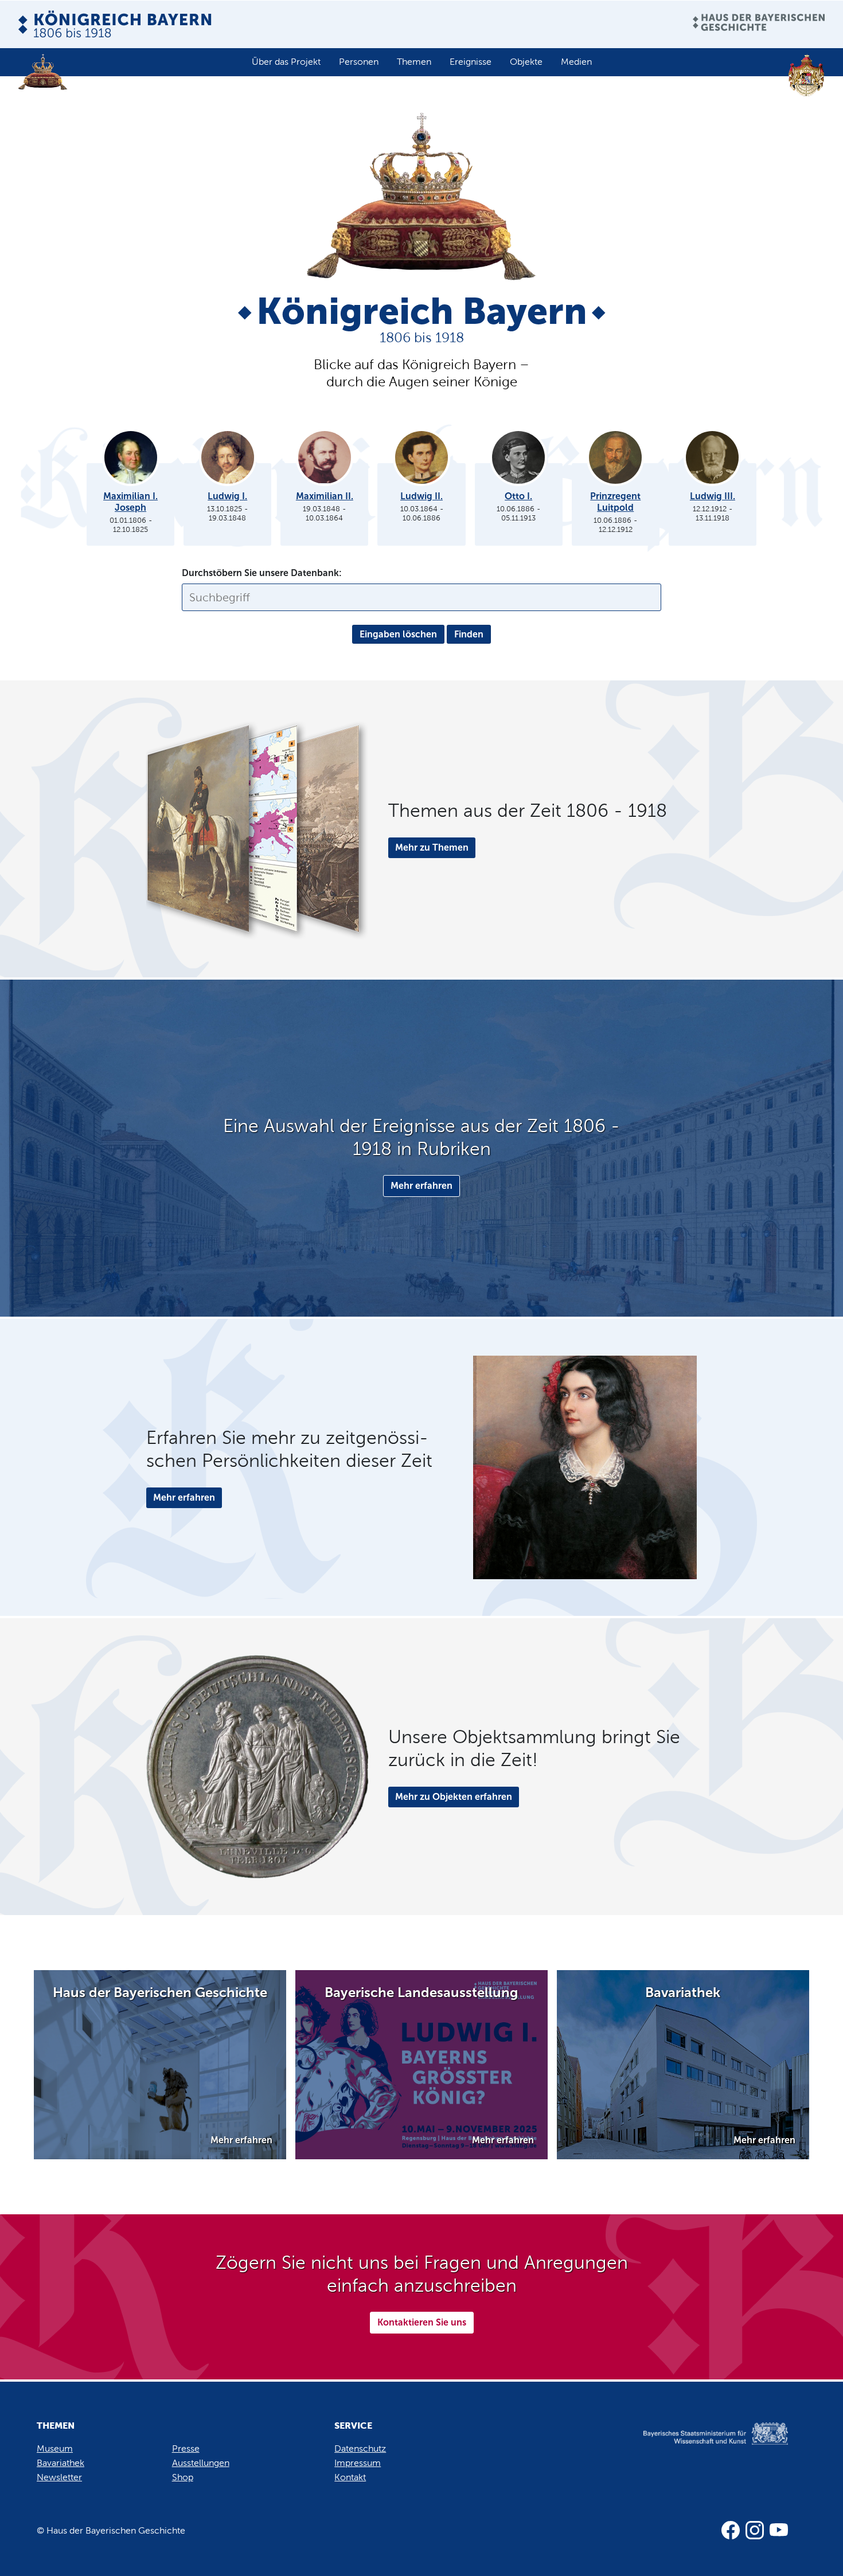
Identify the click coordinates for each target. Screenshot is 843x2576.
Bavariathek (61, 2463)
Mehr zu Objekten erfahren (454, 1797)
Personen (359, 62)
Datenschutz (360, 2448)
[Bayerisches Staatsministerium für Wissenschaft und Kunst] (701, 2445)
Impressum (358, 2463)
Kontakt (350, 2477)
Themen (414, 62)
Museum (55, 2448)
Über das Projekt (286, 62)
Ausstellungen (201, 2463)
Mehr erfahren (421, 1186)
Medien (576, 62)
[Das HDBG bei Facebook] (731, 2530)
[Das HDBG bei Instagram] (755, 2530)
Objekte (526, 62)
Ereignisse (471, 62)
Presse (186, 2448)
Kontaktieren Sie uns (422, 2322)
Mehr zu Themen (432, 847)
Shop (183, 2477)
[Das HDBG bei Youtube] (779, 2530)
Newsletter (59, 2477)
